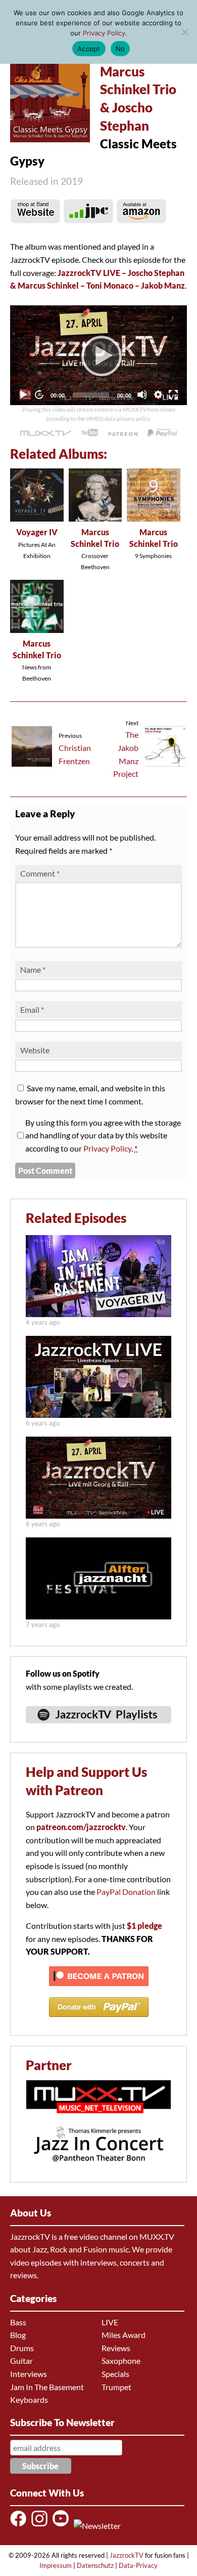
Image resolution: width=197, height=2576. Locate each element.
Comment (40, 873)
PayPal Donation (126, 1892)
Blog (18, 2335)
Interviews (29, 2374)
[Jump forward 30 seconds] (39, 394)
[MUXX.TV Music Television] (98, 2118)
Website (35, 1050)
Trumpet (116, 2387)
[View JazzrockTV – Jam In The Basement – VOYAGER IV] (98, 1314)
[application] (98, 355)
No (120, 49)
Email (32, 1009)
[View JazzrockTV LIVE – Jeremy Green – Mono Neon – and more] (98, 1415)
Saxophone (121, 2361)
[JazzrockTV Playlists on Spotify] (98, 1728)
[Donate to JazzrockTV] (162, 433)
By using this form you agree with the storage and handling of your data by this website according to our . (103, 1135)
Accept (89, 49)
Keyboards (29, 2400)
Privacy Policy (107, 1148)
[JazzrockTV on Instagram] (41, 2526)
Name (33, 969)
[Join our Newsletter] (99, 2526)
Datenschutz (95, 2565)
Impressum (56, 2565)
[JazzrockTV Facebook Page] (20, 2526)
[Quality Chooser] (158, 394)
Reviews (116, 2348)
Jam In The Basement (47, 2387)
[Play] (98, 355)
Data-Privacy (138, 2565)
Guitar (21, 2361)
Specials (115, 2374)
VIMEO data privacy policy (118, 419)
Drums (22, 2348)
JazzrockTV (127, 2555)
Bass (18, 2322)
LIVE (110, 2322)
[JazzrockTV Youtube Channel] (62, 2526)
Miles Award (124, 2335)
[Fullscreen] (173, 394)
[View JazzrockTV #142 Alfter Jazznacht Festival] (98, 1616)
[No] (184, 32)
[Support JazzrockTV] (123, 433)
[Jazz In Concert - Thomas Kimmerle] (98, 2168)
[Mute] (142, 394)
